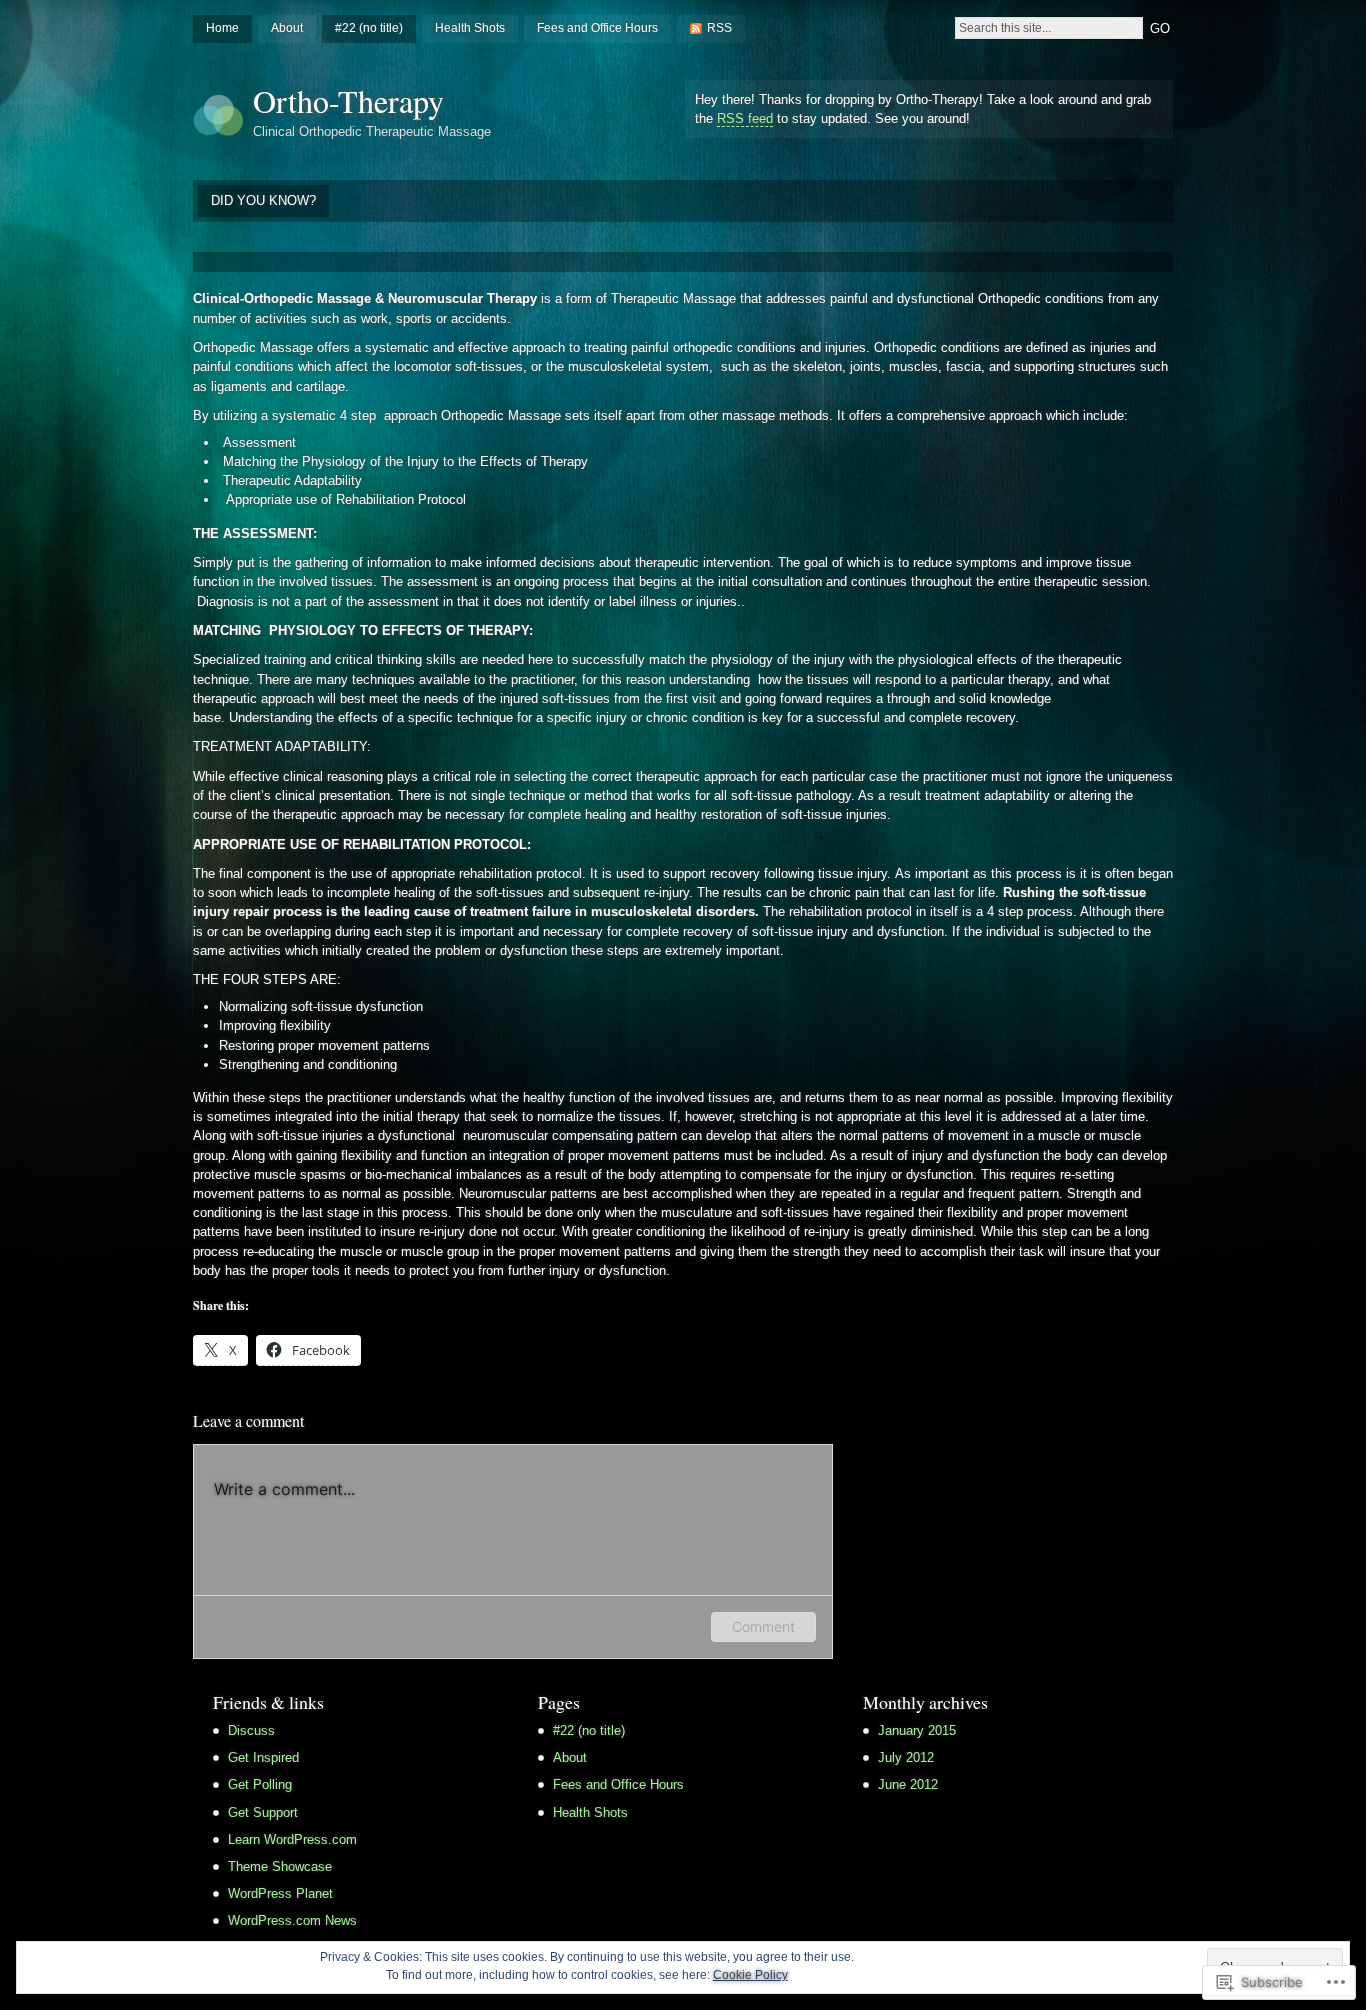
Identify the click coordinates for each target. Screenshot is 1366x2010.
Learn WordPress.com (292, 1839)
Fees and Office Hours (597, 28)
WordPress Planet (280, 1893)
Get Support (263, 1812)
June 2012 (908, 1784)
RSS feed (745, 118)
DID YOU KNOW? (263, 200)
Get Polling (260, 1784)
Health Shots (470, 28)
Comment (763, 1626)
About (287, 28)
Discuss (251, 1730)
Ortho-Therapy (348, 100)
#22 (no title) (369, 28)
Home (222, 28)
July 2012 (906, 1757)
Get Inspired (263, 1757)
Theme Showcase (280, 1866)
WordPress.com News (292, 1920)
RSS (719, 28)
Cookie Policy (750, 1975)
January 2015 (917, 1730)
